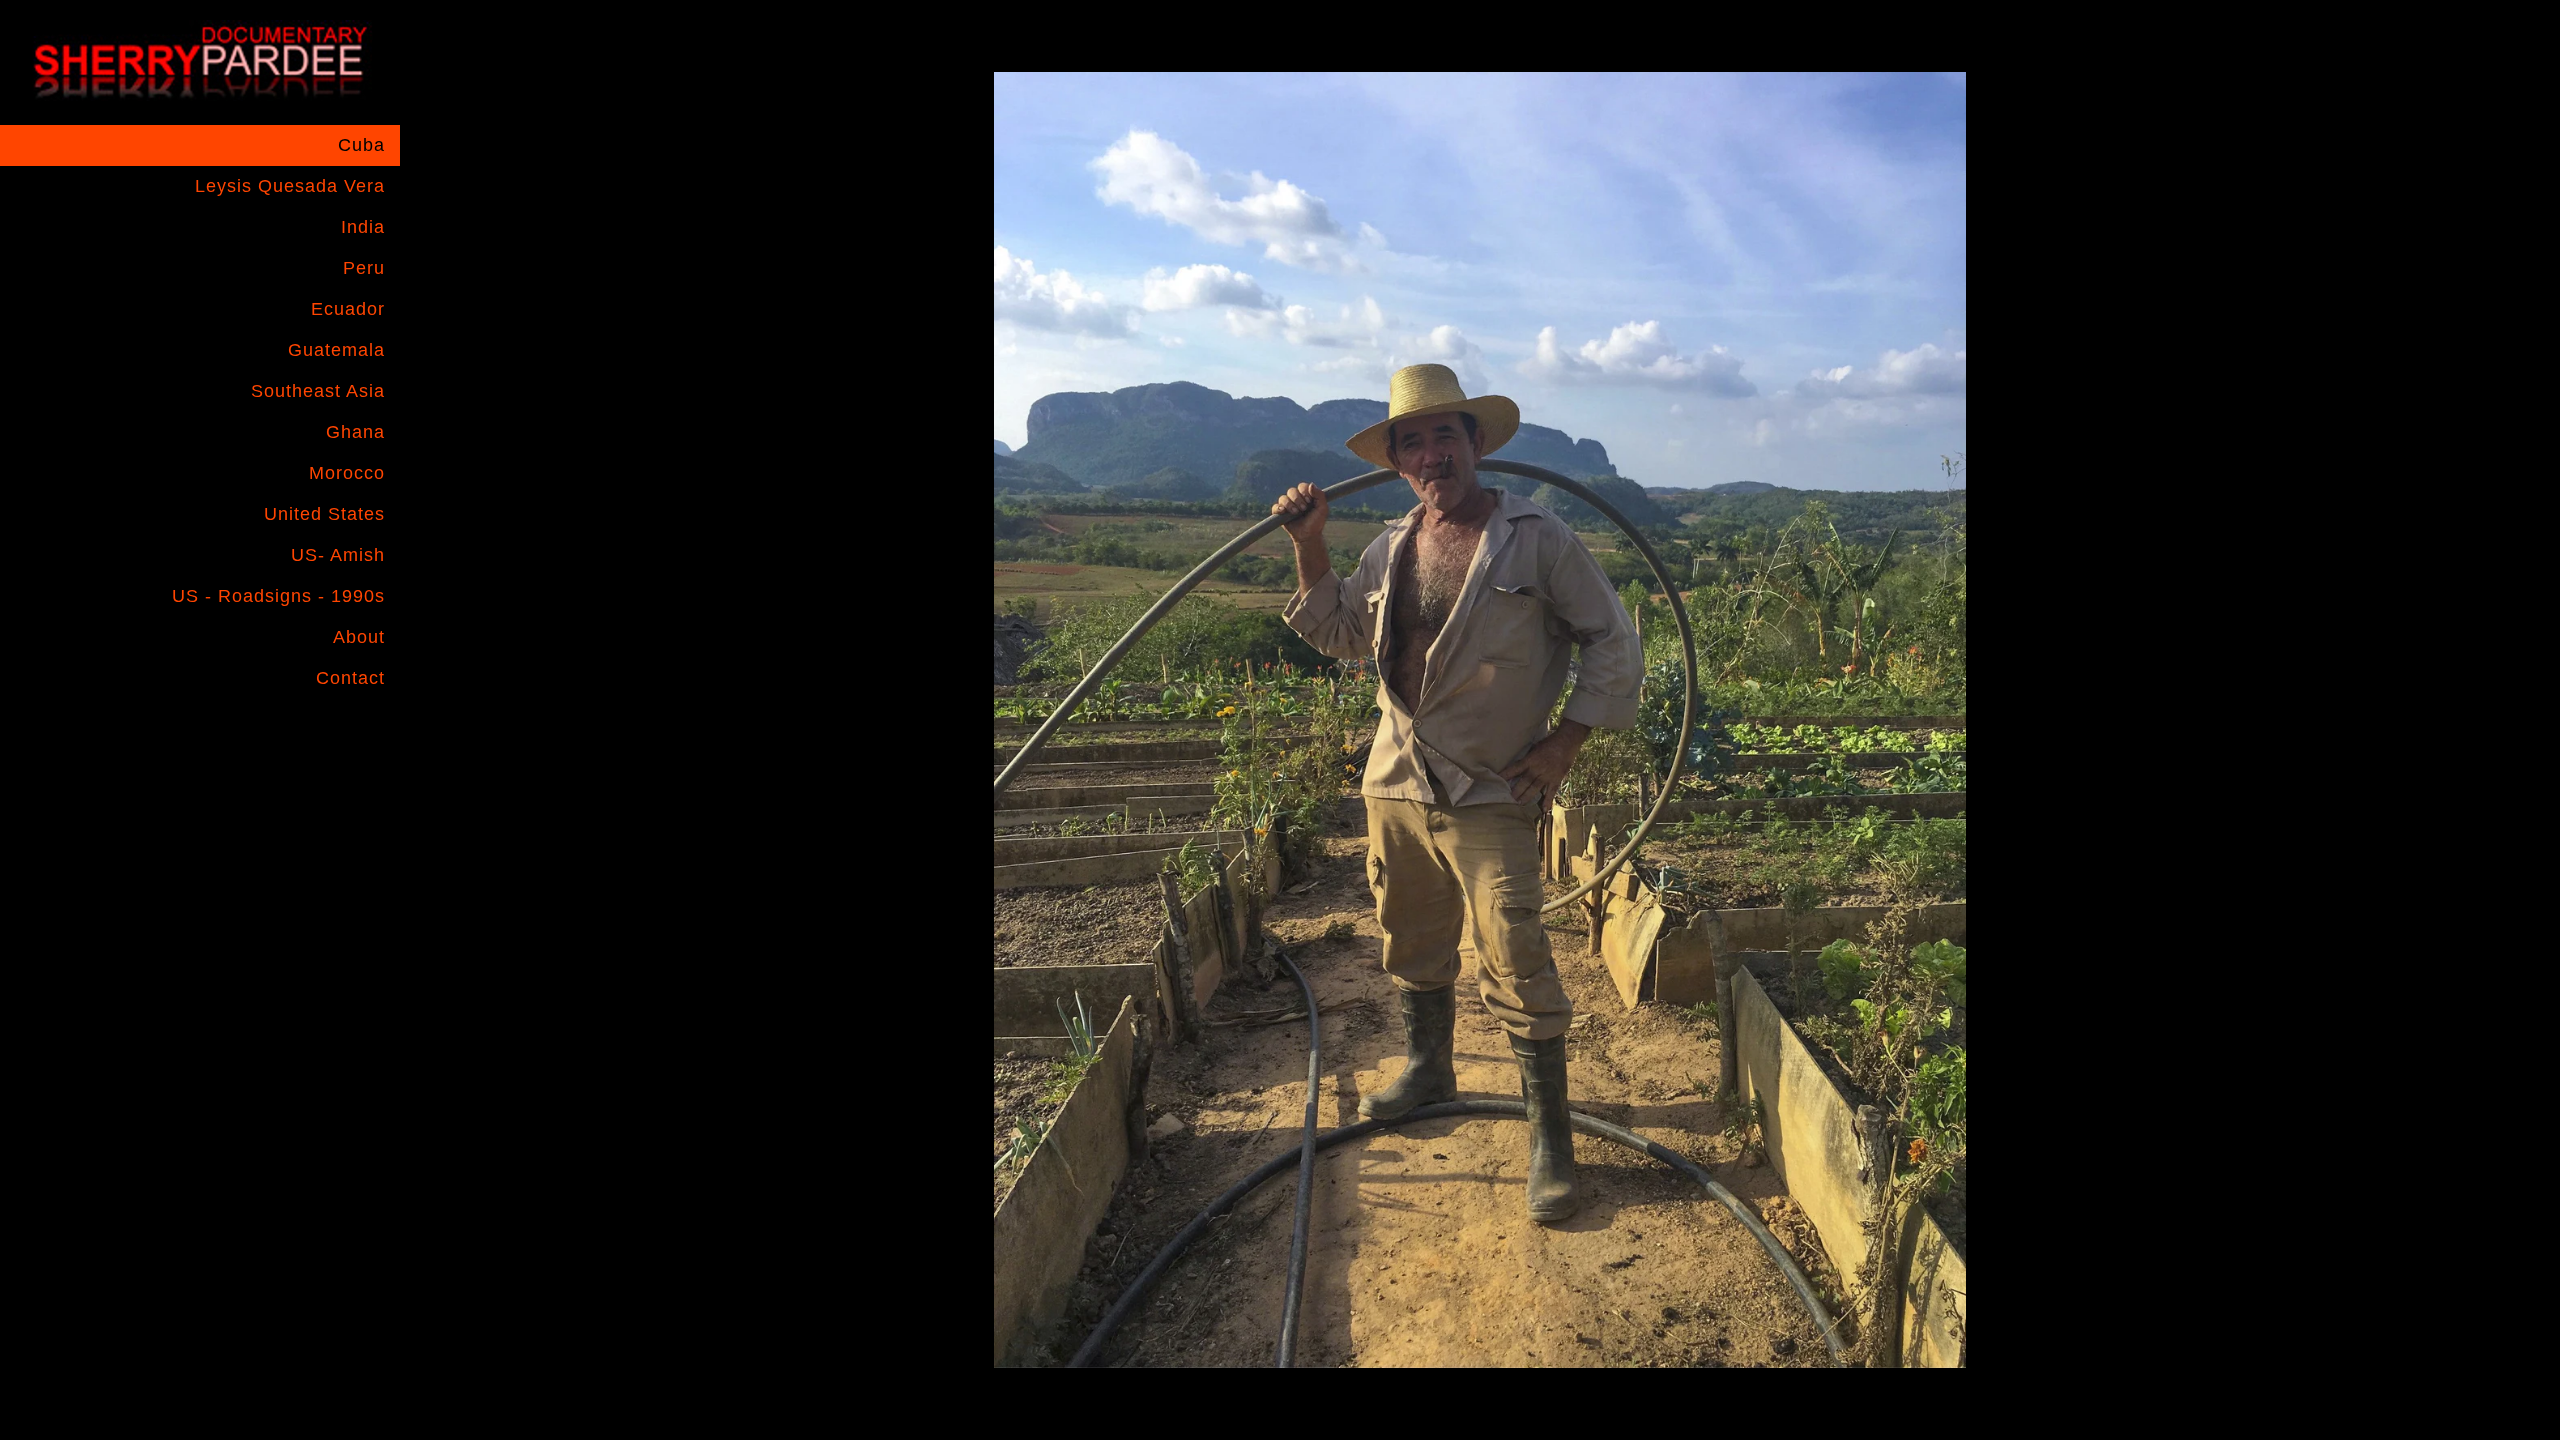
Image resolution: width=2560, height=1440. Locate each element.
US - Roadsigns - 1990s (278, 596)
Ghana (355, 432)
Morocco (347, 473)
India (363, 227)
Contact (350, 678)
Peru (364, 268)
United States (324, 514)
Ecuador (348, 309)
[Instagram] (324, 731)
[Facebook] (285, 731)
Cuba (361, 145)
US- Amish (338, 555)
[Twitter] (363, 731)
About (359, 637)
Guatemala (336, 350)
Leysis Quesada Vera (290, 186)
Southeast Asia (318, 391)
